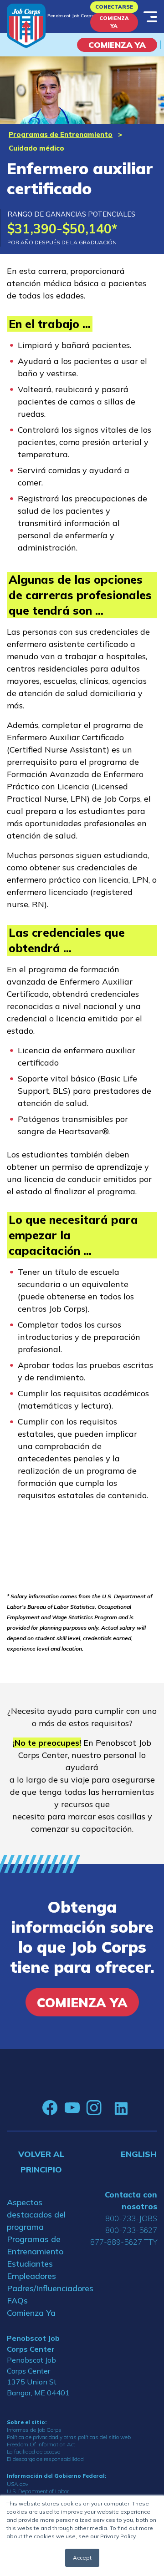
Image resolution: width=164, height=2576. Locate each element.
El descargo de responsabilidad (45, 2459)
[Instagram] (94, 2108)
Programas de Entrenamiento (61, 134)
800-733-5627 (131, 2230)
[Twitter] (108, 2108)
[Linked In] (121, 2108)
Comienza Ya (114, 22)
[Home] (26, 26)
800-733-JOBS (131, 2218)
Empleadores (31, 2276)
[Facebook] (50, 2108)
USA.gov (18, 2484)
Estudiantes (30, 2264)
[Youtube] (72, 2108)
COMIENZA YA (117, 45)
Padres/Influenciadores (41, 2288)
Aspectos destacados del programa (36, 2215)
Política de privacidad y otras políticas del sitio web (69, 2437)
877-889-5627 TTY (124, 2242)
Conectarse (114, 7)
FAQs (17, 2301)
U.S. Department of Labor (38, 2491)
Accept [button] (82, 2558)
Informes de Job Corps (34, 2430)
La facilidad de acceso (33, 2452)
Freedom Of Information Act (41, 2444)
